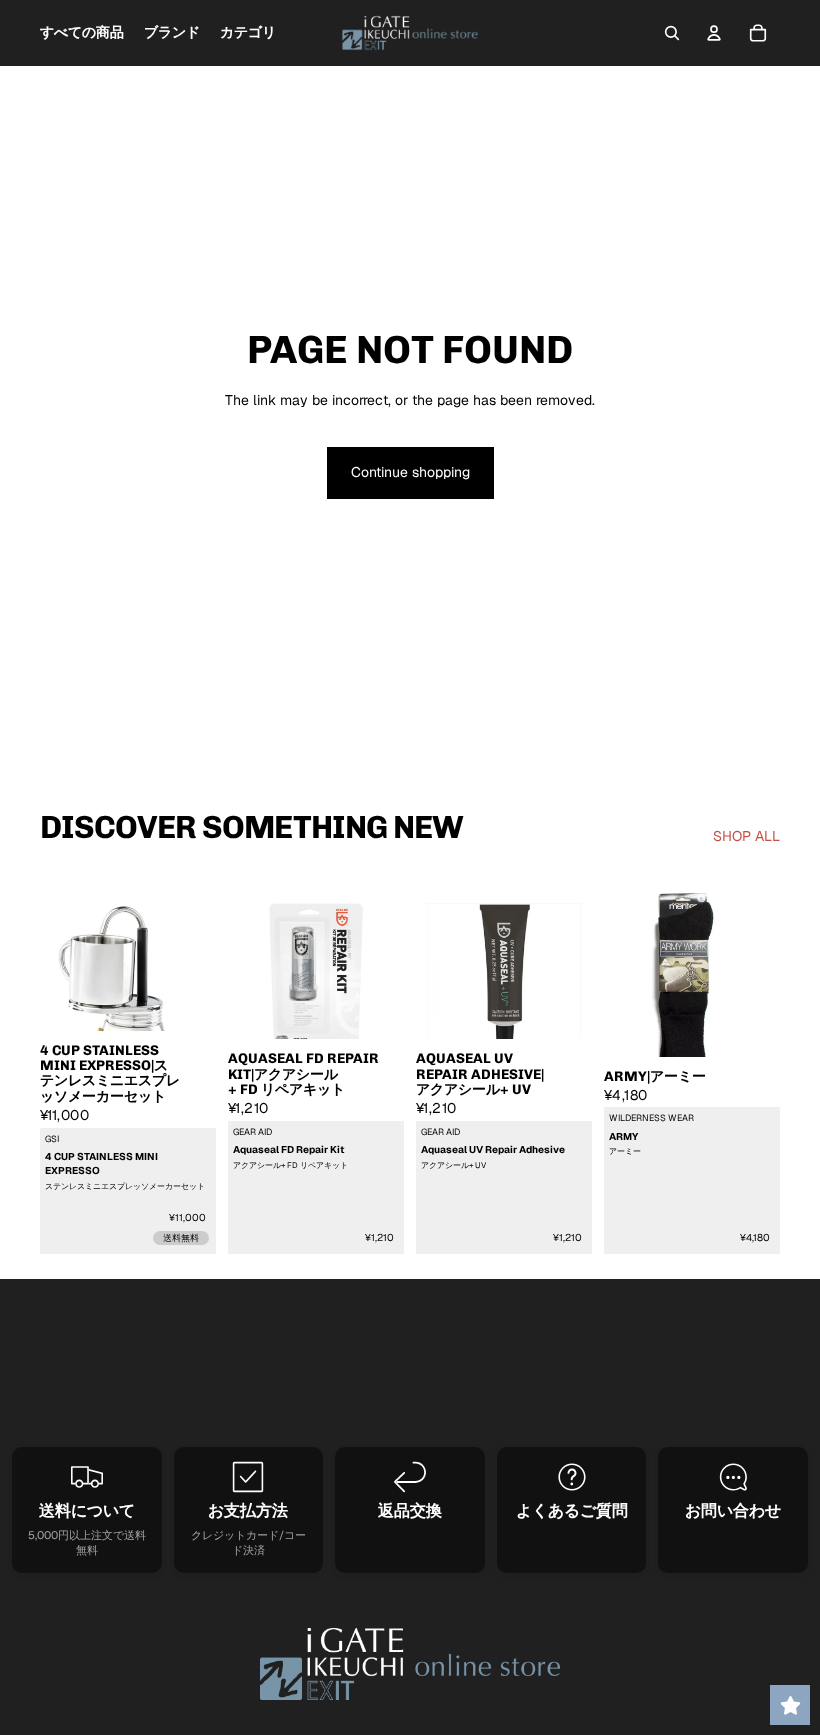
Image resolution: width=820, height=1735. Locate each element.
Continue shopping (410, 472)
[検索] (672, 33)
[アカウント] (714, 33)
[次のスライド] (194, 980)
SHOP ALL (746, 836)
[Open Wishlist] (790, 1705)
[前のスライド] (62, 980)
